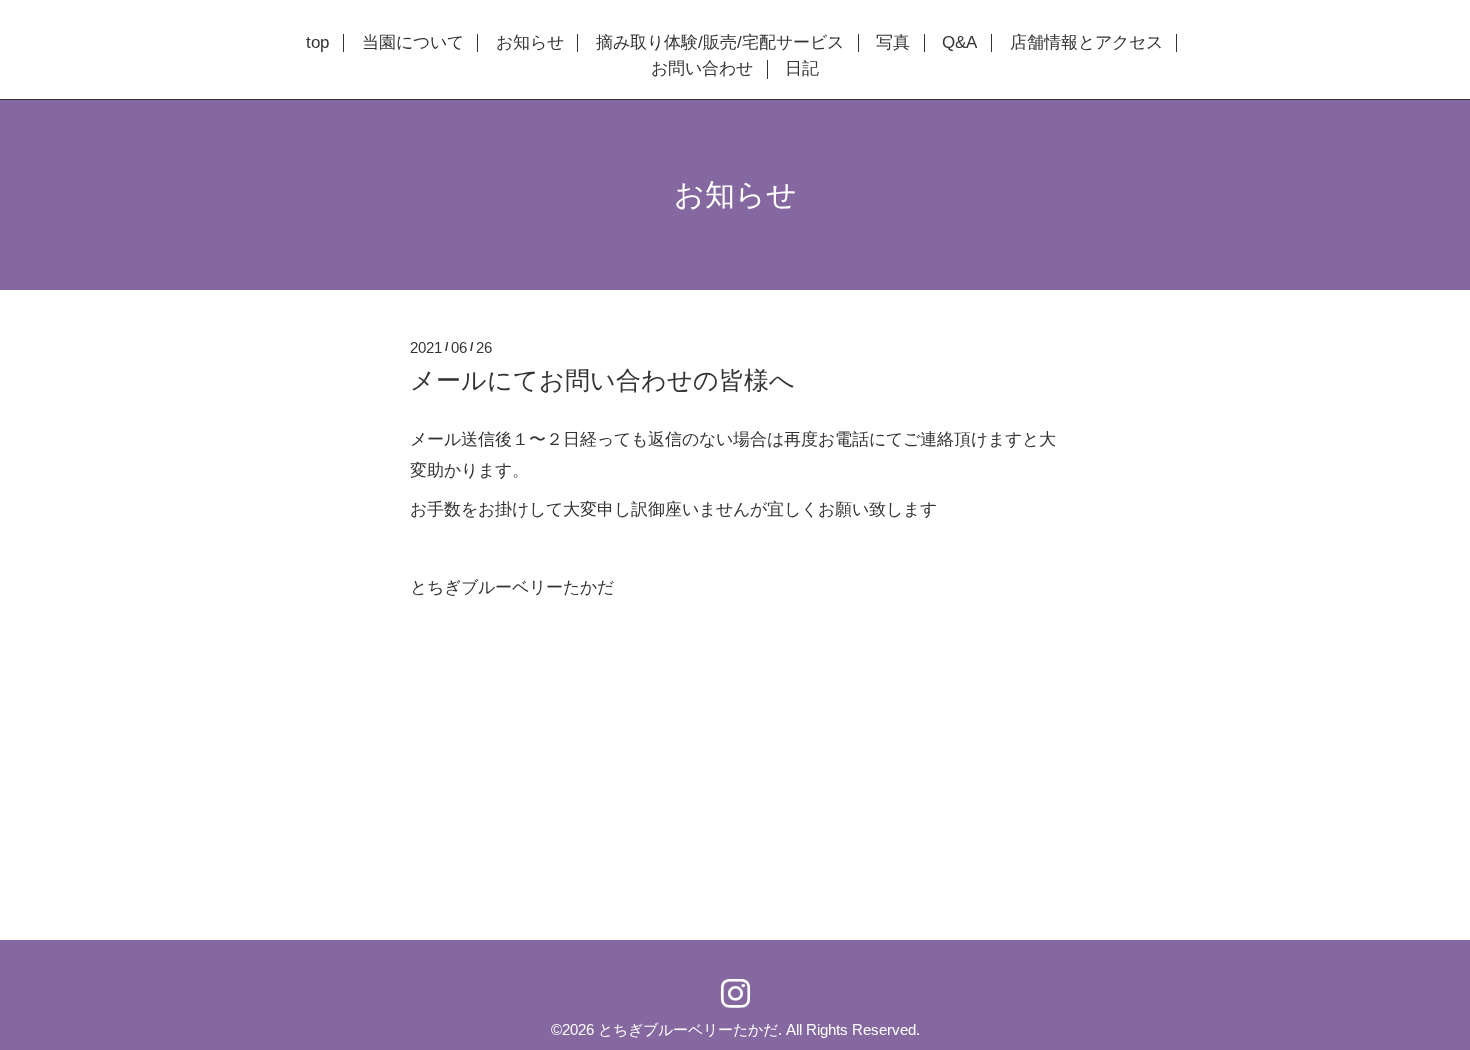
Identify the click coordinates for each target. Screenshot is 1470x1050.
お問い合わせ (702, 69)
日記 (802, 69)
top (317, 43)
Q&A (959, 43)
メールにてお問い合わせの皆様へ (602, 380)
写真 (893, 43)
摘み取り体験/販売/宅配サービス (720, 43)
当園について (413, 43)
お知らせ (530, 43)
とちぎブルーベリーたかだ (688, 1029)
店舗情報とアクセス (1086, 43)
